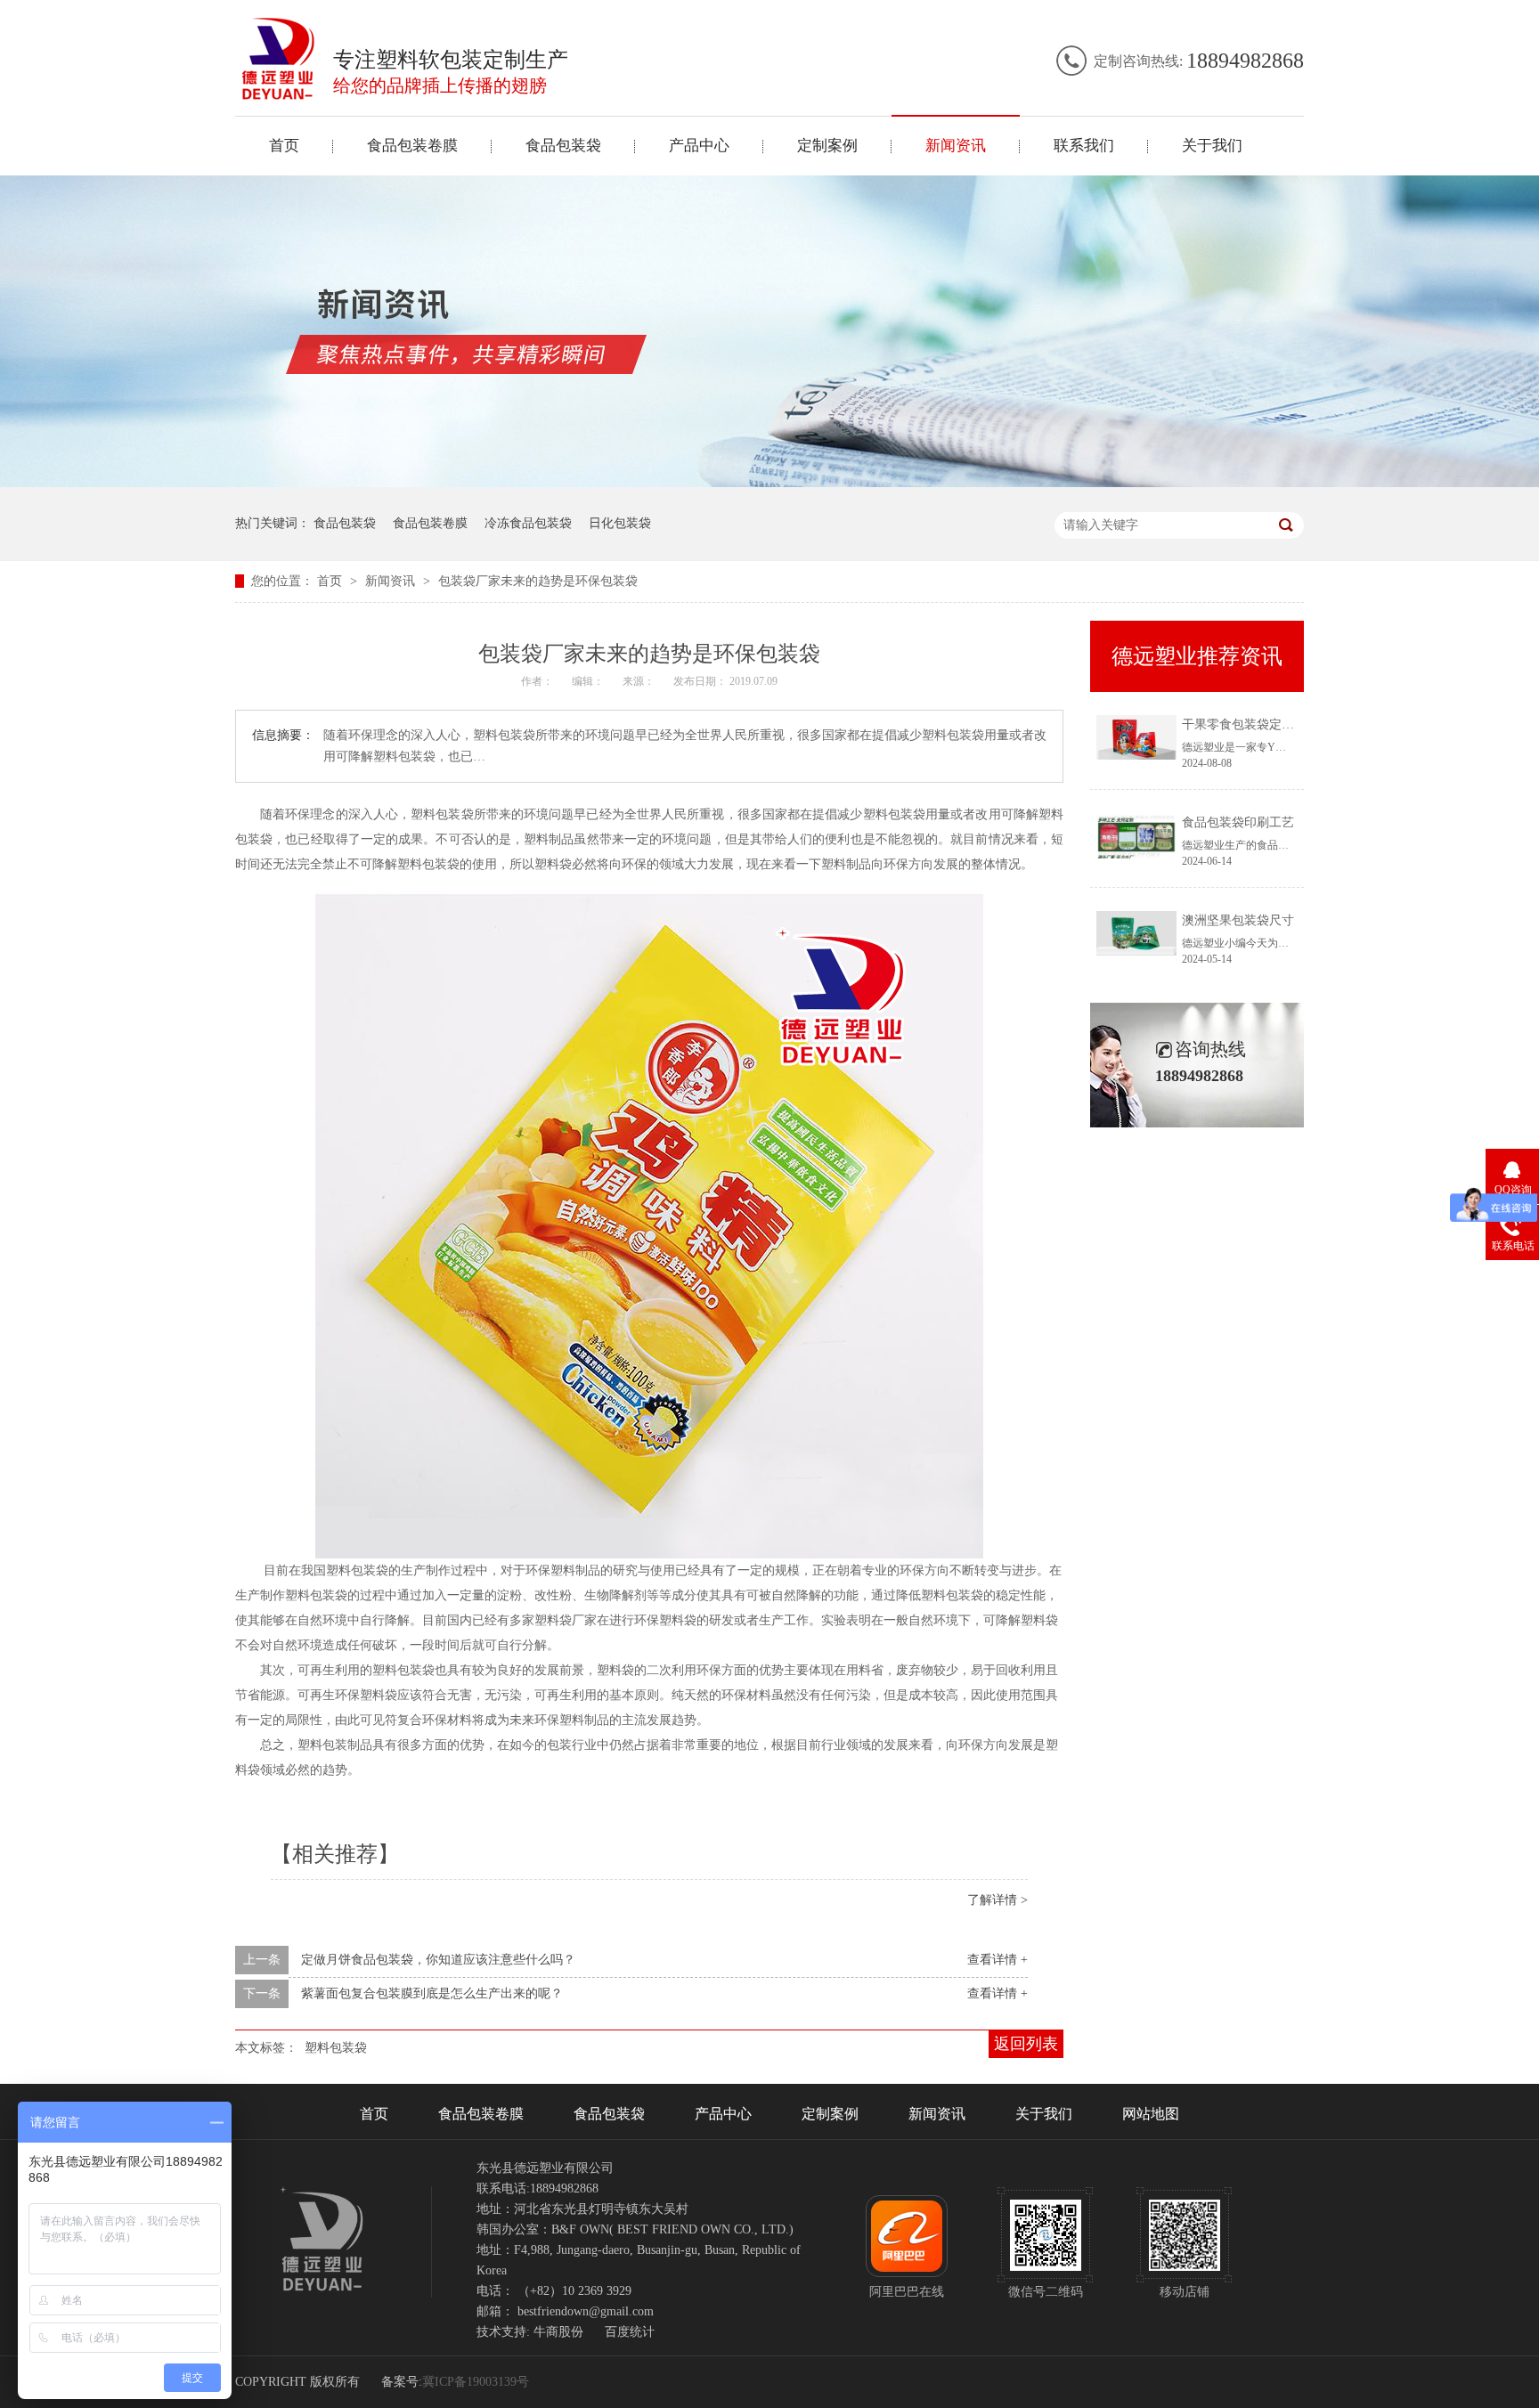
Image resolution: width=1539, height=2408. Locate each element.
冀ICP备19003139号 (476, 2382)
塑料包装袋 (336, 2048)
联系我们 (1084, 146)
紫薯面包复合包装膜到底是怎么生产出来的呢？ (432, 1993)
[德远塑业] (279, 95)
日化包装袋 (620, 523)
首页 (284, 146)
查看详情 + (997, 1960)
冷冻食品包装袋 (528, 523)
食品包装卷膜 (412, 146)
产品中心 (699, 146)
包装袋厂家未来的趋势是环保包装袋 (538, 581)
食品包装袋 (563, 146)
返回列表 (1026, 2044)
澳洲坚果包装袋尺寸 (1238, 920)
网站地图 (1151, 2114)
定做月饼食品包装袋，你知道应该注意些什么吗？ (438, 1960)
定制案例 (827, 146)
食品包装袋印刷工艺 (1238, 822)
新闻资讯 (956, 146)
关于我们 (1212, 146)
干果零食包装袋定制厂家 (1250, 724)
